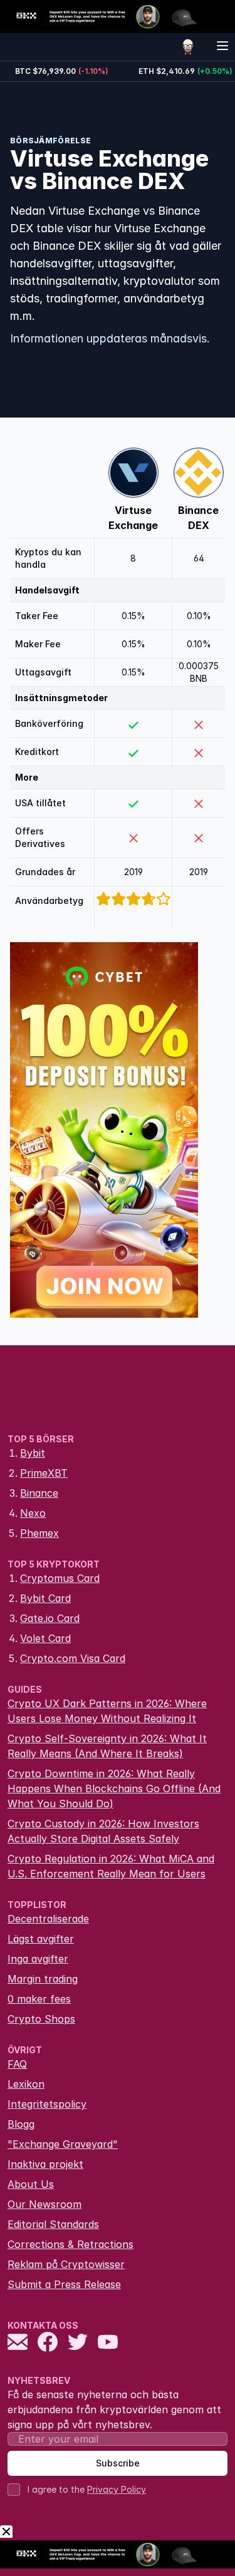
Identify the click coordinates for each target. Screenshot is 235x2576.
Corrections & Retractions (70, 2244)
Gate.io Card (50, 1618)
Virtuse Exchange (133, 518)
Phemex (39, 1533)
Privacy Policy (117, 2489)
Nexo (33, 1513)
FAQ (17, 2064)
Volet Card (45, 1638)
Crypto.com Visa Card (73, 1658)
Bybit (33, 1453)
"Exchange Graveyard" (63, 2144)
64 (199, 558)
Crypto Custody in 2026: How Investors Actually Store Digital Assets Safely (103, 1831)
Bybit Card (45, 1598)
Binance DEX (198, 518)
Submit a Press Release (64, 2284)
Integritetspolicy (47, 2104)
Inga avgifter (38, 1959)
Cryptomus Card (60, 1578)
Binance (39, 1493)
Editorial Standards (53, 2224)
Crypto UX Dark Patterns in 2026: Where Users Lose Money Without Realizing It (107, 1711)
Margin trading (43, 1979)
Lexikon (26, 2084)
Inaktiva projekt (45, 2164)
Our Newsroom (44, 2204)
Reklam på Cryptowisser (66, 2264)
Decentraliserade (48, 1919)
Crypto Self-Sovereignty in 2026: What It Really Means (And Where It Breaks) (107, 1746)
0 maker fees (39, 1999)
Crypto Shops (41, 2019)
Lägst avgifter (41, 1939)
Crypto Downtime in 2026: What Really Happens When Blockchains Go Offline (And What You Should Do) (114, 1788)
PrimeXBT (44, 1473)
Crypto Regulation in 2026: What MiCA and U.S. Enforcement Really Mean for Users (111, 1866)
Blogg (21, 2124)
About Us (31, 2184)
